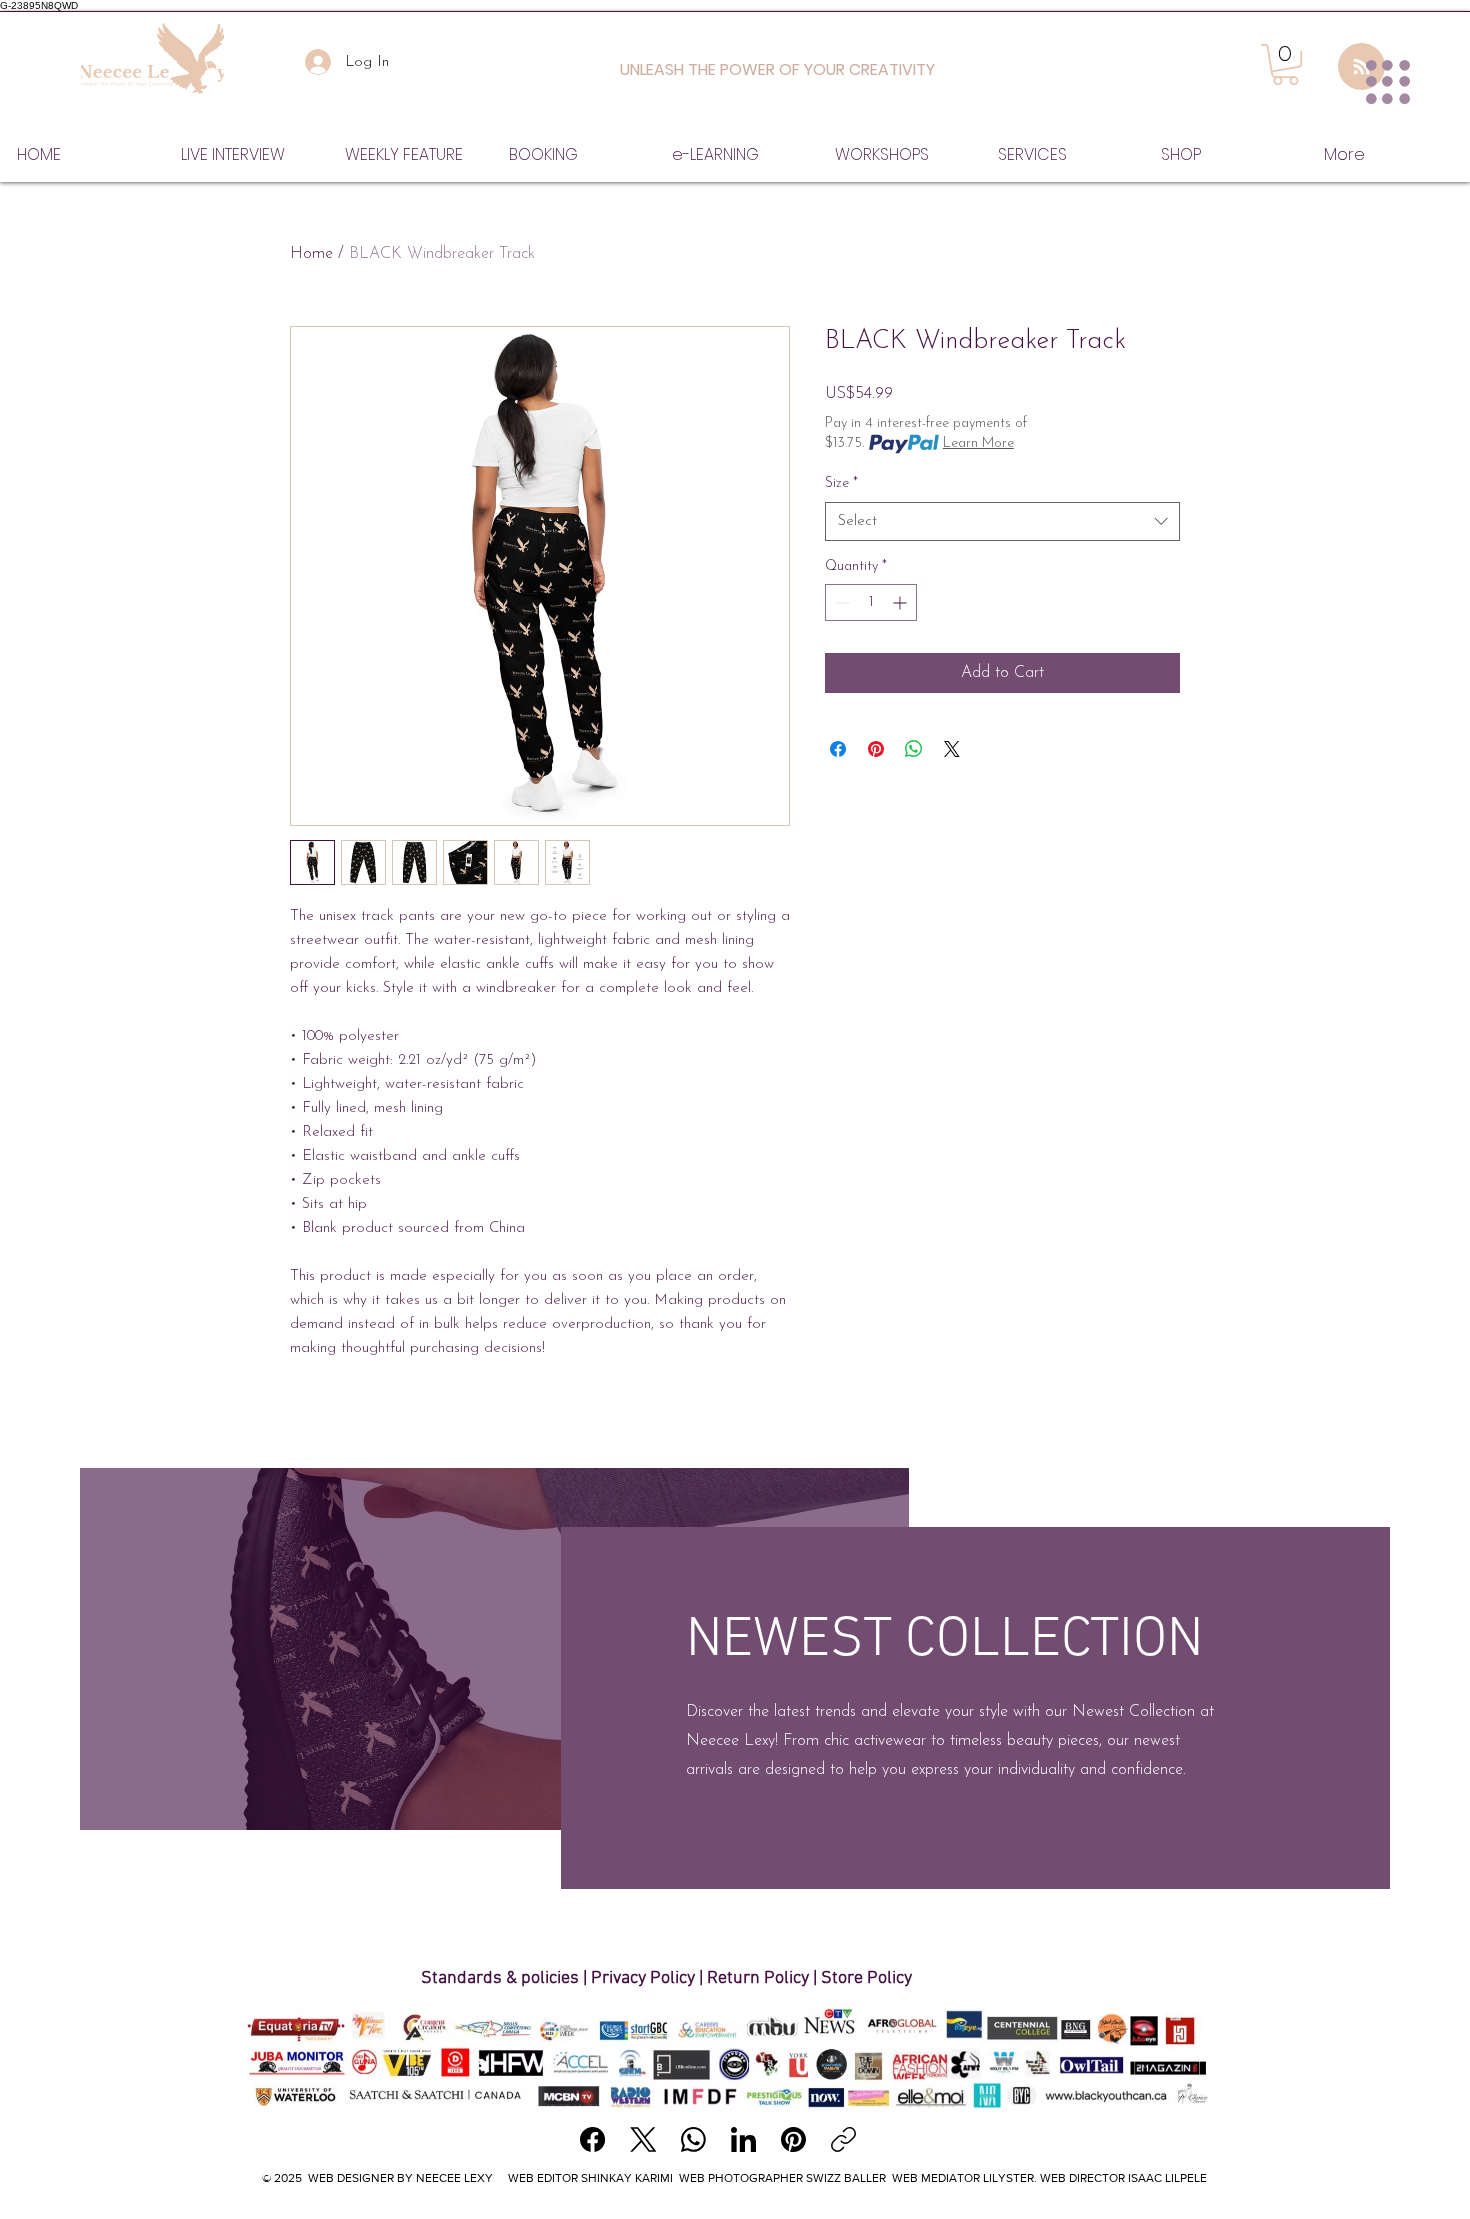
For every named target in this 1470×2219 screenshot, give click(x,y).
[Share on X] (952, 749)
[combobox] (1002, 521)
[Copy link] (843, 2139)
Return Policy (758, 1978)
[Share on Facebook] (838, 749)
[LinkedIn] (743, 2139)
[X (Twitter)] (643, 2139)
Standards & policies (502, 1978)
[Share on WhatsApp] (914, 749)
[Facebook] (592, 2139)
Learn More (978, 443)
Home (311, 254)
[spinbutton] (871, 602)
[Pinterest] (793, 2139)
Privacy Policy (643, 1978)
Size (841, 483)
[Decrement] (840, 602)
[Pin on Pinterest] (876, 749)
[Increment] (901, 602)
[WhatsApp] (693, 2139)
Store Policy (866, 1978)
